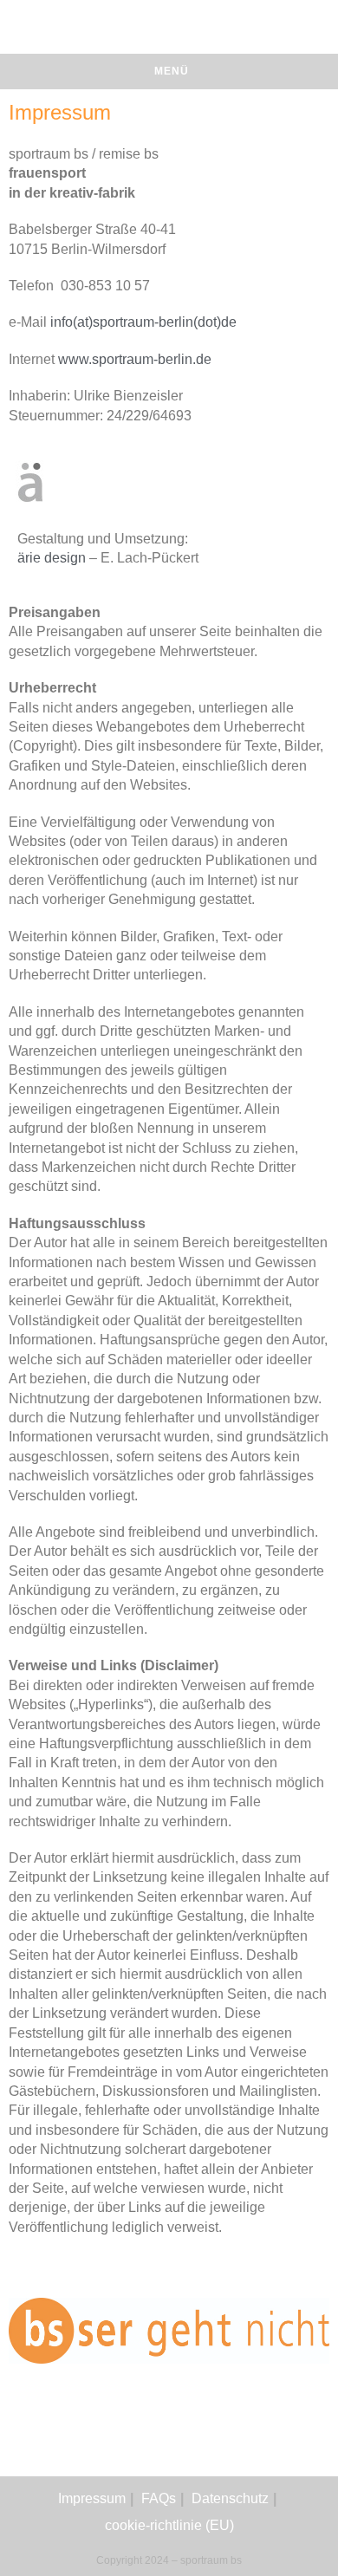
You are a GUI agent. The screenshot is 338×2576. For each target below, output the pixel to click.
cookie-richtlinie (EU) (169, 2525)
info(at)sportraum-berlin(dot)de (143, 322)
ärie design (52, 558)
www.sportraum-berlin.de (135, 359)
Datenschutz (230, 2498)
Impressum (92, 2498)
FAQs (159, 2498)
